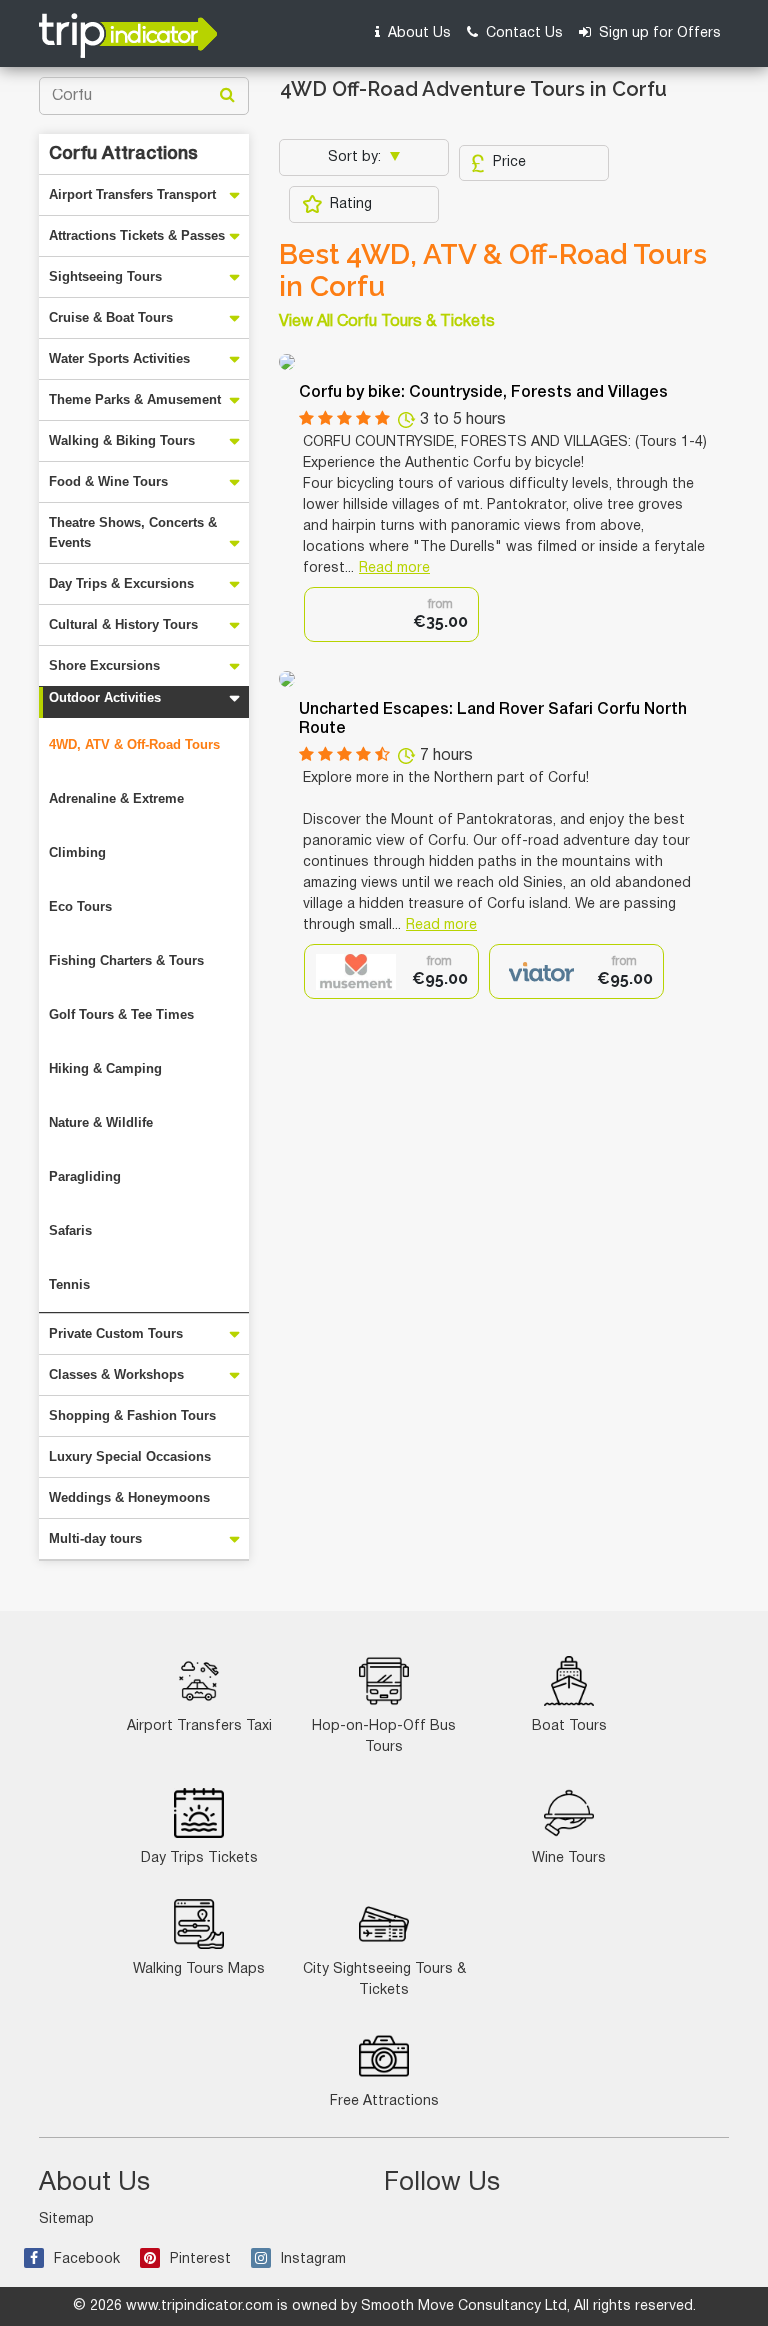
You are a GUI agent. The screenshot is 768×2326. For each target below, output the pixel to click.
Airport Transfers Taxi (199, 1726)
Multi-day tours (95, 1538)
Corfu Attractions (123, 154)
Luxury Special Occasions (130, 1456)
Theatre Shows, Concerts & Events (133, 532)
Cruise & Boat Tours (111, 317)
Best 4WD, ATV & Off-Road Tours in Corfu (493, 271)
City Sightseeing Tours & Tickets (384, 1980)
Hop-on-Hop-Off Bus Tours (384, 1737)
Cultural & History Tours (123, 624)
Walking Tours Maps (199, 1969)
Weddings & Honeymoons (129, 1497)
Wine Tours (569, 1858)
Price (509, 162)
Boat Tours (569, 1726)
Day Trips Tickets (199, 1858)
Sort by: (356, 157)
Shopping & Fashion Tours (132, 1415)
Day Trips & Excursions (121, 583)
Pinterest (200, 2259)
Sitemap (66, 2219)
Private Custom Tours (116, 1333)
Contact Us (522, 33)
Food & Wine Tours (108, 481)
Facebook (87, 2259)
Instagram (313, 2259)
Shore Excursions (104, 665)
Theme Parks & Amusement (135, 399)
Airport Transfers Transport (132, 194)
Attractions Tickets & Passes (137, 235)
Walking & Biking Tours (122, 440)
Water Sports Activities (119, 358)
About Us (417, 33)
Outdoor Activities (105, 697)
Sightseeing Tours (105, 276)
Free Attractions (384, 2101)
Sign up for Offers (658, 33)
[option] (391, 614)
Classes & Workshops (116, 1374)
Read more (394, 568)
